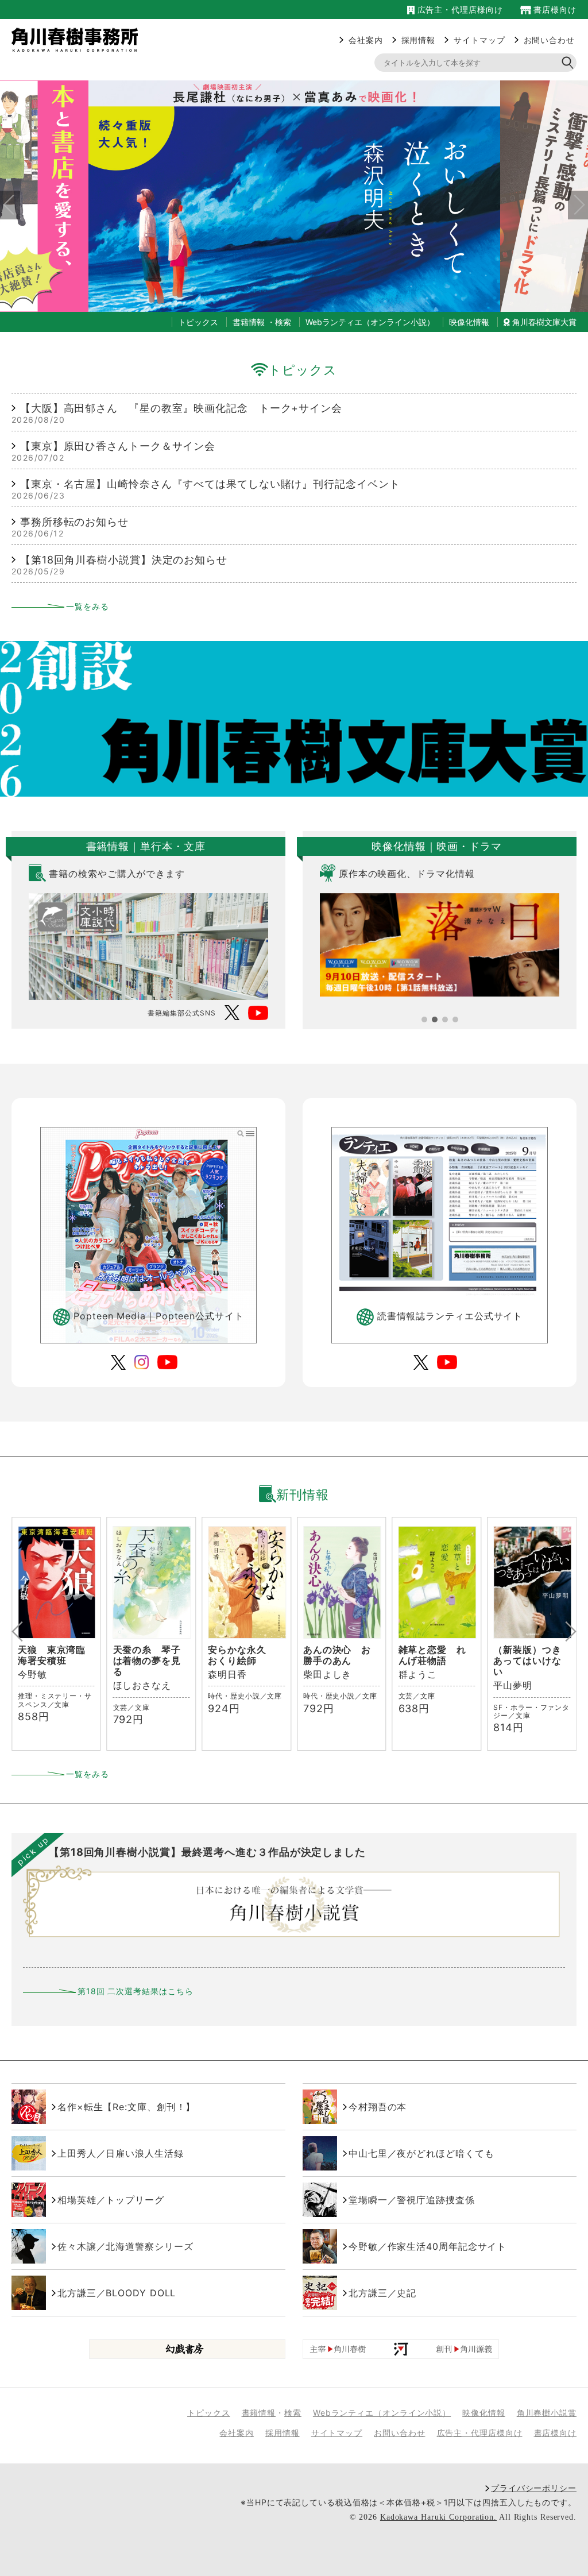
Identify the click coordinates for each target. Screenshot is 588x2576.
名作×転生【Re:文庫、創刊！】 (126, 2107)
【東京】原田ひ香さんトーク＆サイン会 (118, 446)
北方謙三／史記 (382, 2293)
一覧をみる (88, 606)
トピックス (303, 370)
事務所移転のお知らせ (74, 522)
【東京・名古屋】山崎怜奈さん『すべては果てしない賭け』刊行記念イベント (210, 484)
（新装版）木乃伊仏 (527, 1655)
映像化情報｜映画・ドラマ (437, 846)
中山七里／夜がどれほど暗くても (421, 2153)
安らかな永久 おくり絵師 (147, 1655)
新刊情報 (302, 1494)
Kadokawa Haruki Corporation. (438, 2517)
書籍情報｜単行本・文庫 (146, 846)
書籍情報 (249, 322)
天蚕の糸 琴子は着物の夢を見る (52, 1660)
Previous (6, 196)
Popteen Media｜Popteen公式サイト (158, 1316)
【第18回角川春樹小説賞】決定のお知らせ (124, 560)
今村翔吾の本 (378, 2107)
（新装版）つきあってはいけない (432, 1660)
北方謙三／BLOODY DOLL (117, 2293)
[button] (424, 1019)
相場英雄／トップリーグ (111, 2200)
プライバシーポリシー (534, 2488)
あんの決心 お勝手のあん (242, 1655)
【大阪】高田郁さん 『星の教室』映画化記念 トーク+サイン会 (181, 408)
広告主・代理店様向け (459, 9)
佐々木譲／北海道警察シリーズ (125, 2246)
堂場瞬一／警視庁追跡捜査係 (412, 2200)
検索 (283, 322)
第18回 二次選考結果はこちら (136, 1991)
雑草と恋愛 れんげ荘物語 (337, 1655)
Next (574, 196)
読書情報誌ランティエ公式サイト (450, 1316)
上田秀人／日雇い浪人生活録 (121, 2153)
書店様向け (554, 9)
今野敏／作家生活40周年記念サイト (428, 2246)
